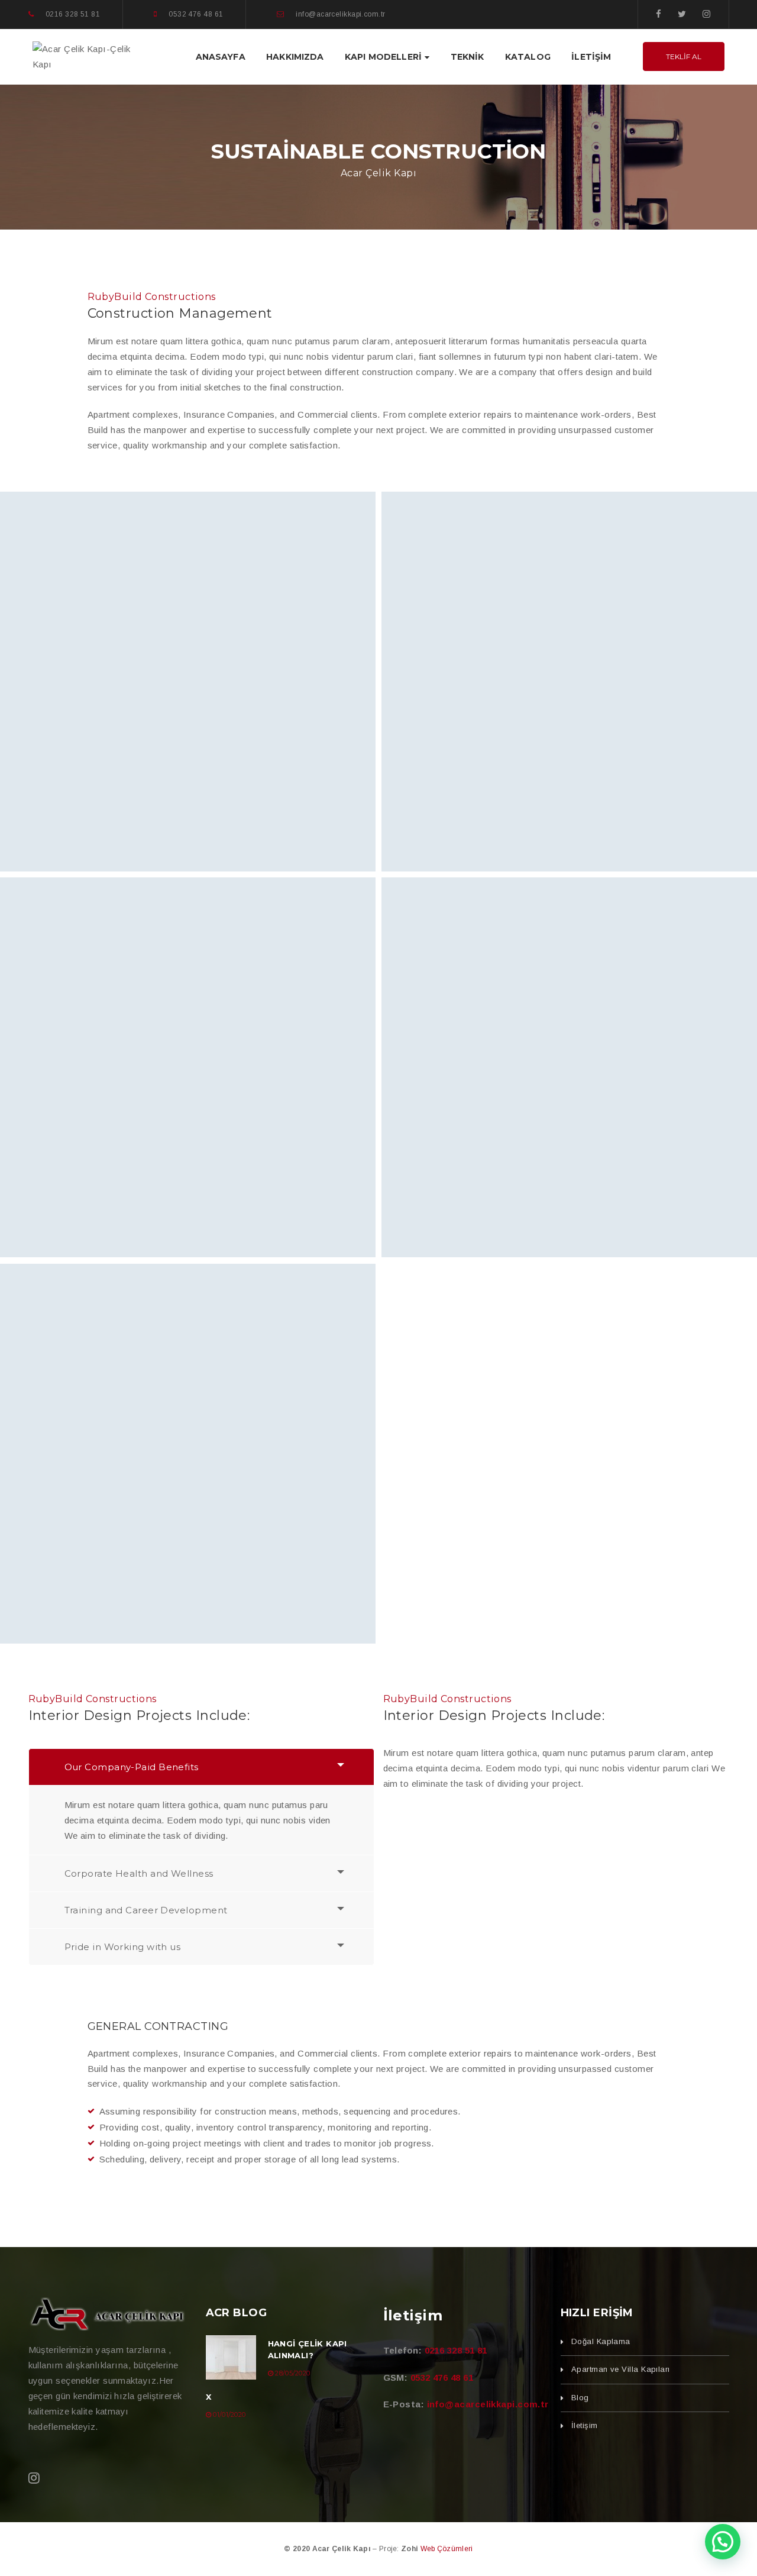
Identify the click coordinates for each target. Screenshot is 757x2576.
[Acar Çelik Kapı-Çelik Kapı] (92, 56)
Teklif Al (684, 57)
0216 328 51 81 (456, 2350)
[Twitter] (682, 14)
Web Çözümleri (447, 2549)
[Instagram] (706, 14)
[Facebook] (659, 14)
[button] (723, 2542)
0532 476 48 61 (442, 2378)
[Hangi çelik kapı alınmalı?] (231, 2357)
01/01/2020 (229, 2414)
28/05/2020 (292, 2373)
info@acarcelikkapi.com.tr (488, 2404)
